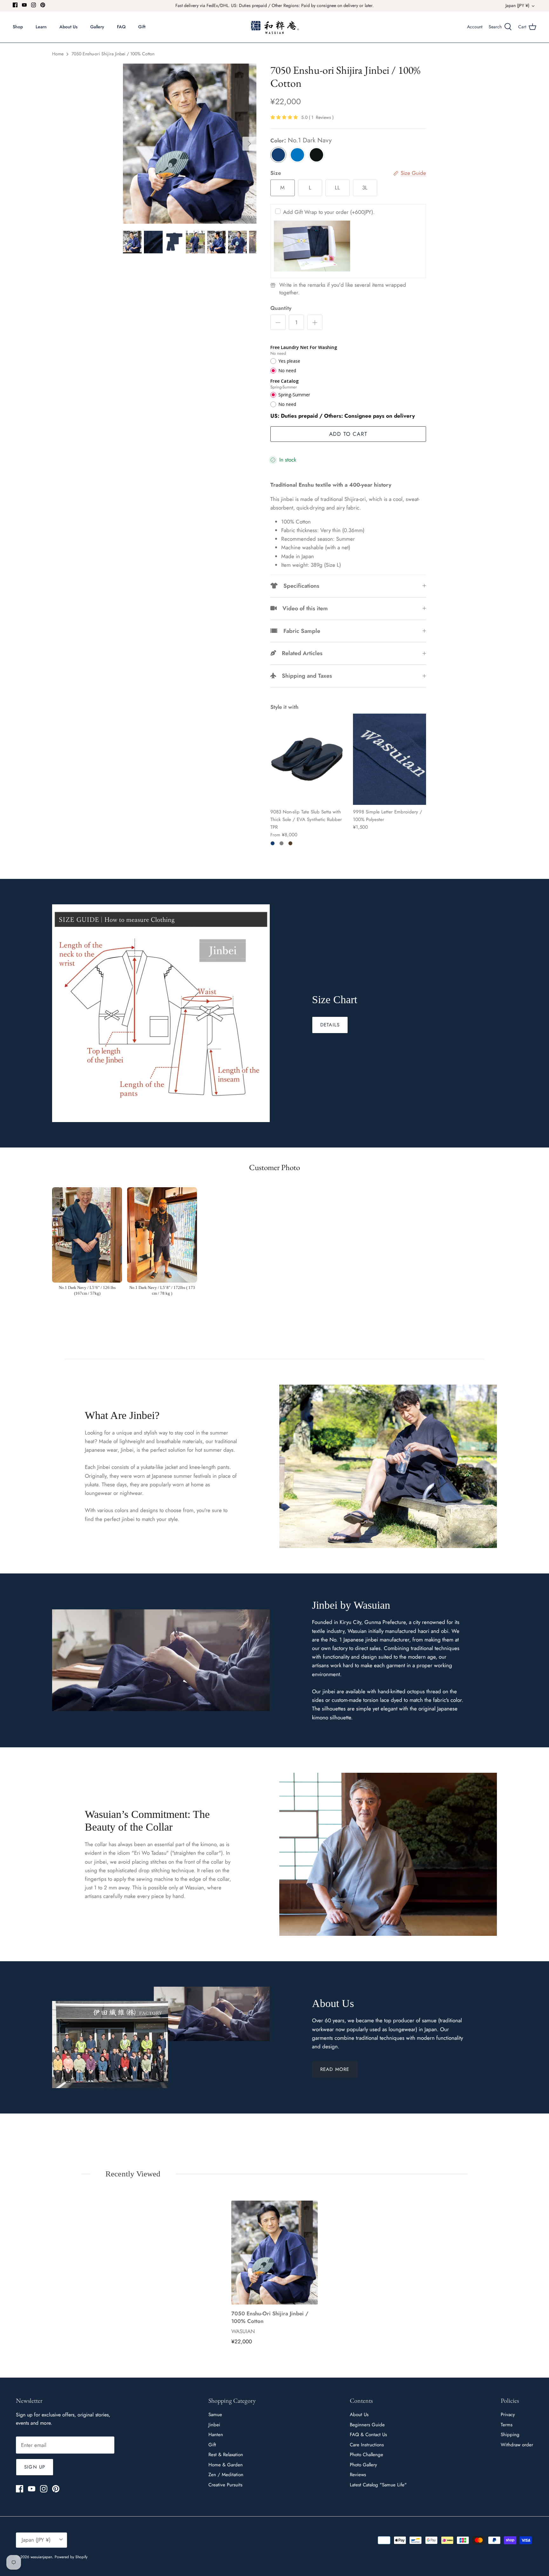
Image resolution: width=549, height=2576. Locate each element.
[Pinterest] (43, 5)
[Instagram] (34, 5)
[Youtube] (24, 5)
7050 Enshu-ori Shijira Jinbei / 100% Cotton (113, 54)
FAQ (121, 27)
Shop (18, 27)
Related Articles (299, 653)
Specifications (298, 586)
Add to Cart (348, 434)
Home (58, 54)
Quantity (281, 308)
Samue (215, 2415)
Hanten (216, 2435)
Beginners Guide (367, 2425)
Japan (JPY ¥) (517, 5)
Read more (335, 2069)
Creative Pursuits (225, 2485)
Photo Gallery (363, 2465)
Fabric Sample (299, 631)
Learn (41, 27)
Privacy (508, 2415)
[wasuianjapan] (275, 27)
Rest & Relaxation (226, 2455)
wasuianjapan (41, 2557)
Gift (142, 27)
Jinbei (214, 2425)
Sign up (35, 2467)
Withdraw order (517, 2445)
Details (330, 1025)
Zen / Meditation (226, 2475)
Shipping (510, 2435)
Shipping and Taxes (304, 676)
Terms (507, 2425)
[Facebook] (15, 5)
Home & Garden (226, 2465)
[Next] (249, 144)
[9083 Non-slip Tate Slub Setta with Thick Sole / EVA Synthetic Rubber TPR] (307, 759)
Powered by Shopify (71, 2557)
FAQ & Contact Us (368, 2435)
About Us (68, 27)
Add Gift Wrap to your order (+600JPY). (329, 212)
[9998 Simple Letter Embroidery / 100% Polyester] (390, 759)
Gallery (97, 27)
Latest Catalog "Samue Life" (378, 2485)
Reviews (358, 2475)
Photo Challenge (366, 2455)
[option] (190, 144)
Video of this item (302, 608)
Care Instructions (367, 2445)
